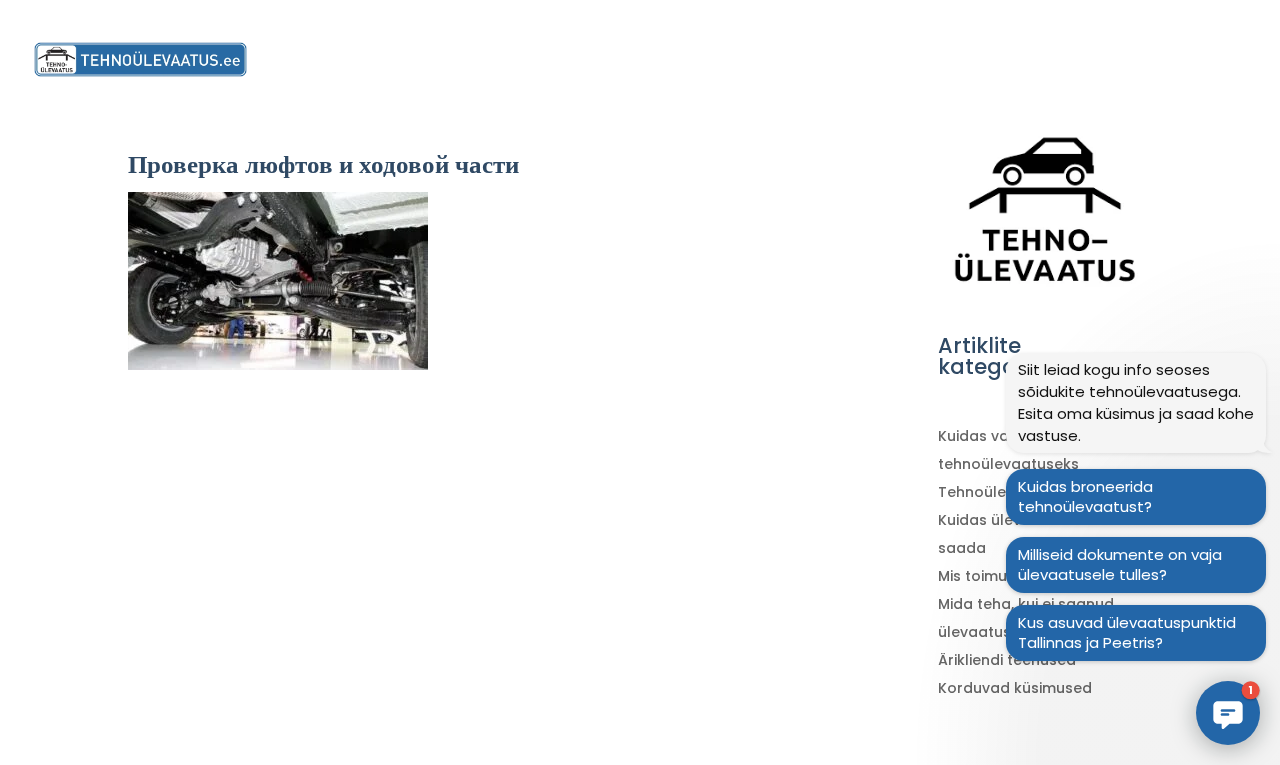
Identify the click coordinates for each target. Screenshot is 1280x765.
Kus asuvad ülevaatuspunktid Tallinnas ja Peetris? (1127, 632)
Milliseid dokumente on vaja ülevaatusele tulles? (1120, 564)
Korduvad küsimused (1015, 688)
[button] (1228, 713)
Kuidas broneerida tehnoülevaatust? (1085, 496)
